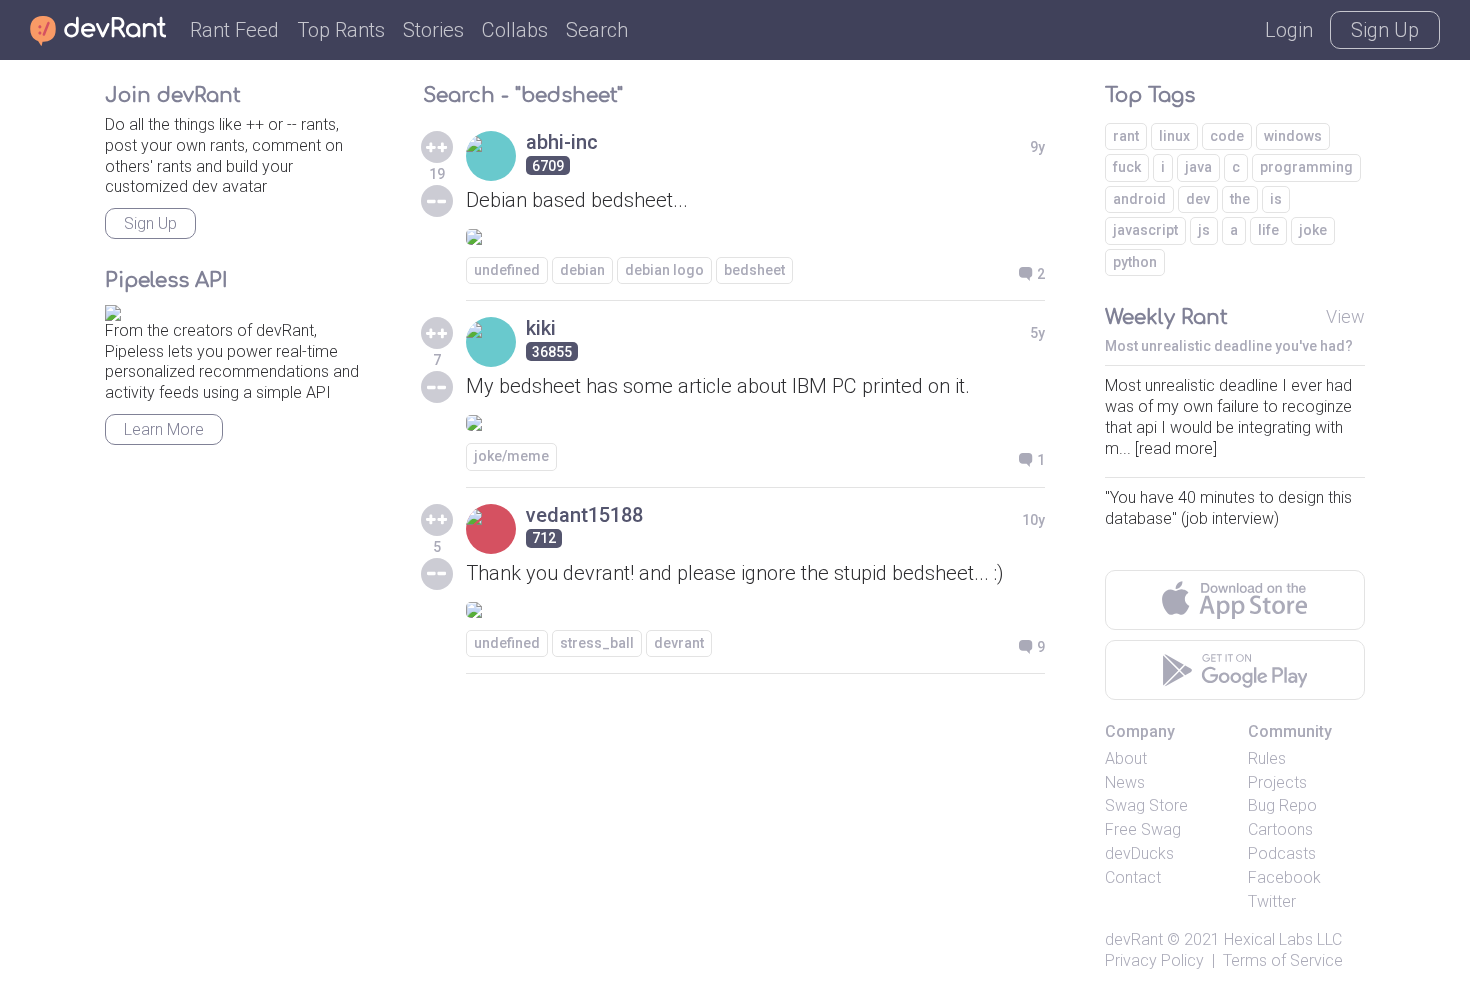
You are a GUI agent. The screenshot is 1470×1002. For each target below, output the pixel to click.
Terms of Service (1283, 960)
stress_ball (597, 643)
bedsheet (754, 270)
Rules (1267, 758)
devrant (679, 643)
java (1198, 167)
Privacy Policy (1154, 960)
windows (1293, 136)
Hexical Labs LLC (1283, 939)
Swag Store (1146, 805)
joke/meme (511, 456)
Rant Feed (234, 30)
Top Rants (341, 30)
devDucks (1139, 853)
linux (1174, 136)
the (1240, 199)
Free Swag (1143, 829)
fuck (1127, 167)
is (1276, 199)
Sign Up (1385, 30)
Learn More (164, 429)
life (1268, 230)
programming (1306, 167)
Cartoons (1280, 829)
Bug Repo (1282, 805)
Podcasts (1282, 853)
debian (582, 270)
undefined (507, 270)
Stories (433, 30)
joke (1313, 230)
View (1345, 316)
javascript (1145, 230)
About (1126, 758)
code (1227, 136)
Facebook (1284, 877)
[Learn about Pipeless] (113, 309)
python (1135, 262)
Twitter (1272, 901)
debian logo (664, 270)
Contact (1133, 877)
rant (1126, 136)
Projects (1277, 782)
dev (1198, 199)
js (1204, 230)
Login (1289, 30)
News (1125, 782)
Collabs (515, 30)
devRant (1134, 939)
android (1139, 199)
